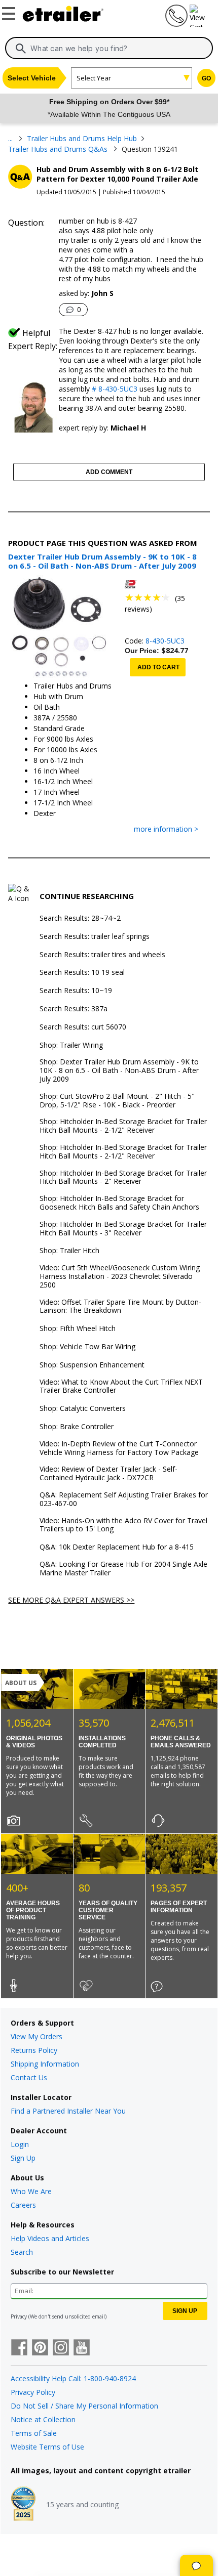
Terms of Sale (34, 2433)
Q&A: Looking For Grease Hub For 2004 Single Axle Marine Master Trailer (123, 1569)
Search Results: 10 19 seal (82, 973)
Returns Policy (34, 2050)
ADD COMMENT (109, 472)
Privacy (19, 2316)
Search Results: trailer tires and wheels (102, 955)
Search (22, 2252)
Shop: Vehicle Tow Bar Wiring (87, 1347)
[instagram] (61, 2348)
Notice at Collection (43, 2419)
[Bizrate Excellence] (23, 2505)
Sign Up (23, 2158)
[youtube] (82, 2348)
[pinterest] (40, 2348)
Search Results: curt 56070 (83, 1027)
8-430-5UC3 (165, 641)
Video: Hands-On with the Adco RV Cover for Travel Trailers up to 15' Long (123, 1525)
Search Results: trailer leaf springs (95, 937)
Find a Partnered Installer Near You (68, 2111)
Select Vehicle (32, 78)
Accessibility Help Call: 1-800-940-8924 (73, 2378)
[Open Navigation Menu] (10, 12)
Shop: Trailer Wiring (71, 1045)
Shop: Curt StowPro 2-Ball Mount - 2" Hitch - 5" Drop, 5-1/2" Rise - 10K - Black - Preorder (117, 1101)
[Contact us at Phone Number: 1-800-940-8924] (175, 24)
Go (206, 78)
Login (20, 2144)
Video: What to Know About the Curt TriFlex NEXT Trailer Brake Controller (121, 1387)
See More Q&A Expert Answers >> (71, 1600)
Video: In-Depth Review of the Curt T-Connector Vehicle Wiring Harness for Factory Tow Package (119, 1448)
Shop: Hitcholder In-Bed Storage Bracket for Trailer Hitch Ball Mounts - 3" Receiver (123, 1229)
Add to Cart (158, 667)
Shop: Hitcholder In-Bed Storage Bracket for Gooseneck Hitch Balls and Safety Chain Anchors (119, 1203)
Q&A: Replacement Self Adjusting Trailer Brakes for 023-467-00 (124, 1499)
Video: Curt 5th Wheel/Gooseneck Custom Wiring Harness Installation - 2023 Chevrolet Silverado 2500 (120, 1276)
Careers (23, 2205)
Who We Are (31, 2191)
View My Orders (37, 2036)
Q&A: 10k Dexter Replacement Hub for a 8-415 (117, 1547)
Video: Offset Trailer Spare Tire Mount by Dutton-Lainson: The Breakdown (120, 1307)
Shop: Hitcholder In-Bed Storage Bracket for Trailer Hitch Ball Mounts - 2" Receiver (123, 1178)
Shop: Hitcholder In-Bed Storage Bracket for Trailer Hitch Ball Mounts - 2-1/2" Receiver (123, 1126)
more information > (166, 829)
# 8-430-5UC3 (114, 389)
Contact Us (29, 2077)
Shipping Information (45, 2064)
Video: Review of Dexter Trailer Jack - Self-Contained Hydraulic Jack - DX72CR (108, 1474)
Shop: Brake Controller (77, 1427)
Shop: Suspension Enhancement (92, 1365)
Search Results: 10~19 (76, 991)
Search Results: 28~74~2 (80, 918)
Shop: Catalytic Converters (83, 1409)
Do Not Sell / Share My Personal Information (84, 2406)
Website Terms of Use (47, 2447)
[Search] (21, 49)
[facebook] (19, 2348)
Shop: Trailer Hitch (69, 1251)
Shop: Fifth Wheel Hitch (78, 1329)
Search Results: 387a (74, 1009)
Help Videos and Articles (50, 2238)
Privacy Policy (33, 2392)
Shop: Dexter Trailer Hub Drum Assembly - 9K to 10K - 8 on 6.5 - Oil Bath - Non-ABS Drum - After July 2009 (119, 1070)
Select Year (94, 78)
